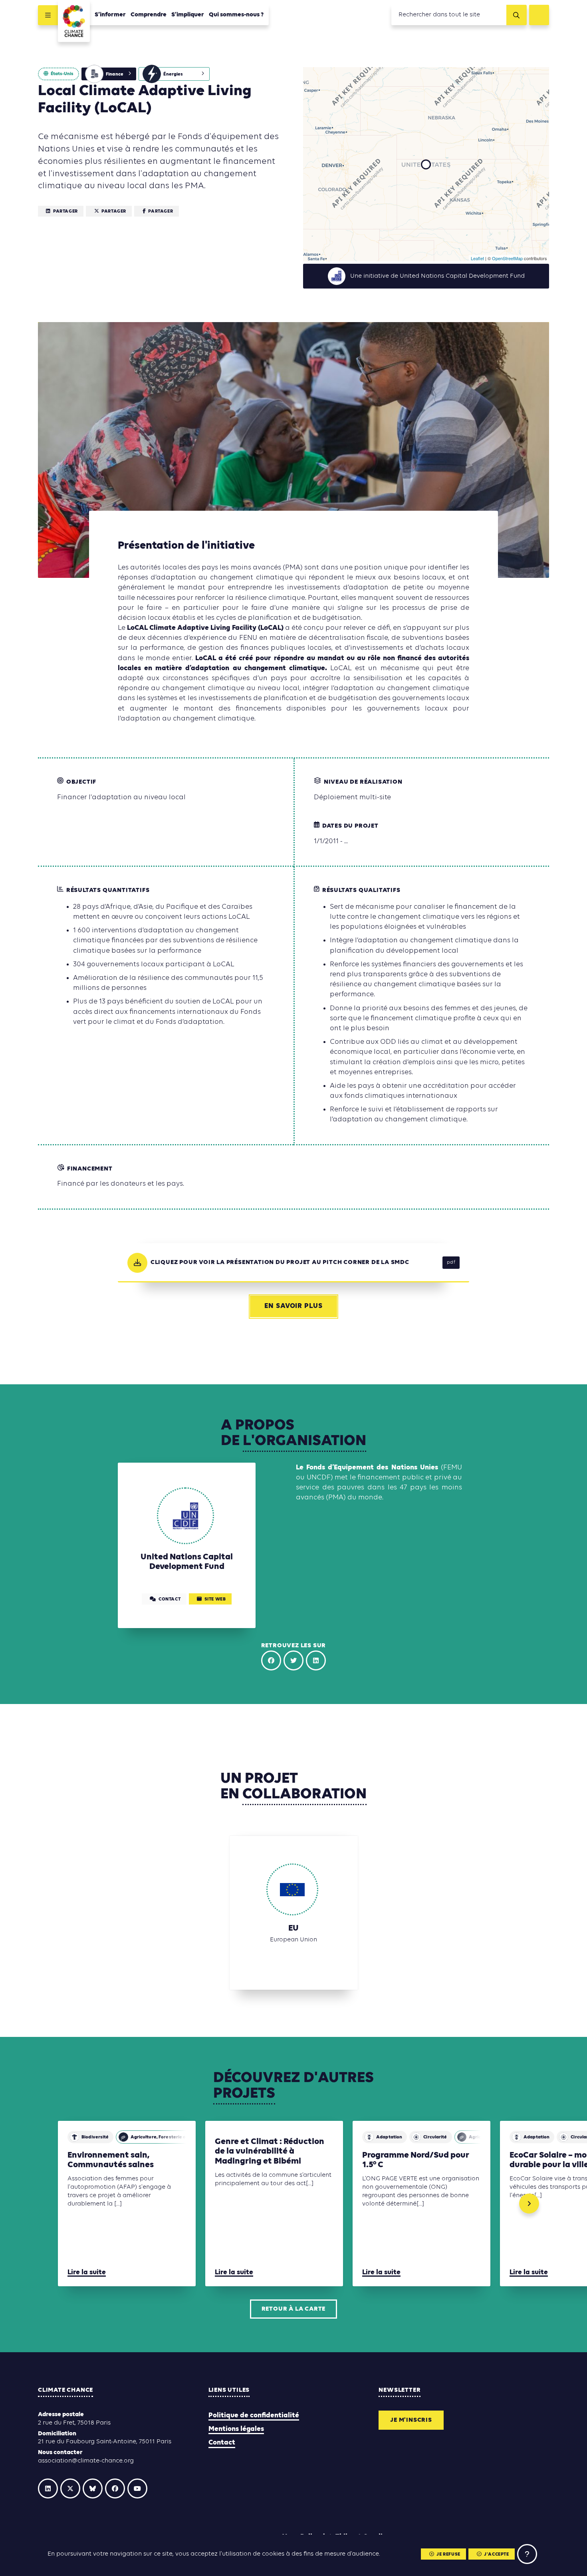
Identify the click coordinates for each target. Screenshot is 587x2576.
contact (170, 1599)
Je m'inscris (411, 2420)
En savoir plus (293, 1306)
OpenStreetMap (507, 258)
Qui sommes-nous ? (236, 15)
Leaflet (477, 258)
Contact (222, 2443)
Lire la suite (87, 2272)
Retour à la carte (294, 2309)
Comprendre (149, 15)
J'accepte (496, 2554)
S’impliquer (188, 15)
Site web (215, 1599)
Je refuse (448, 2554)
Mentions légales (236, 2429)
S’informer (110, 15)
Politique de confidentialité (254, 2416)
